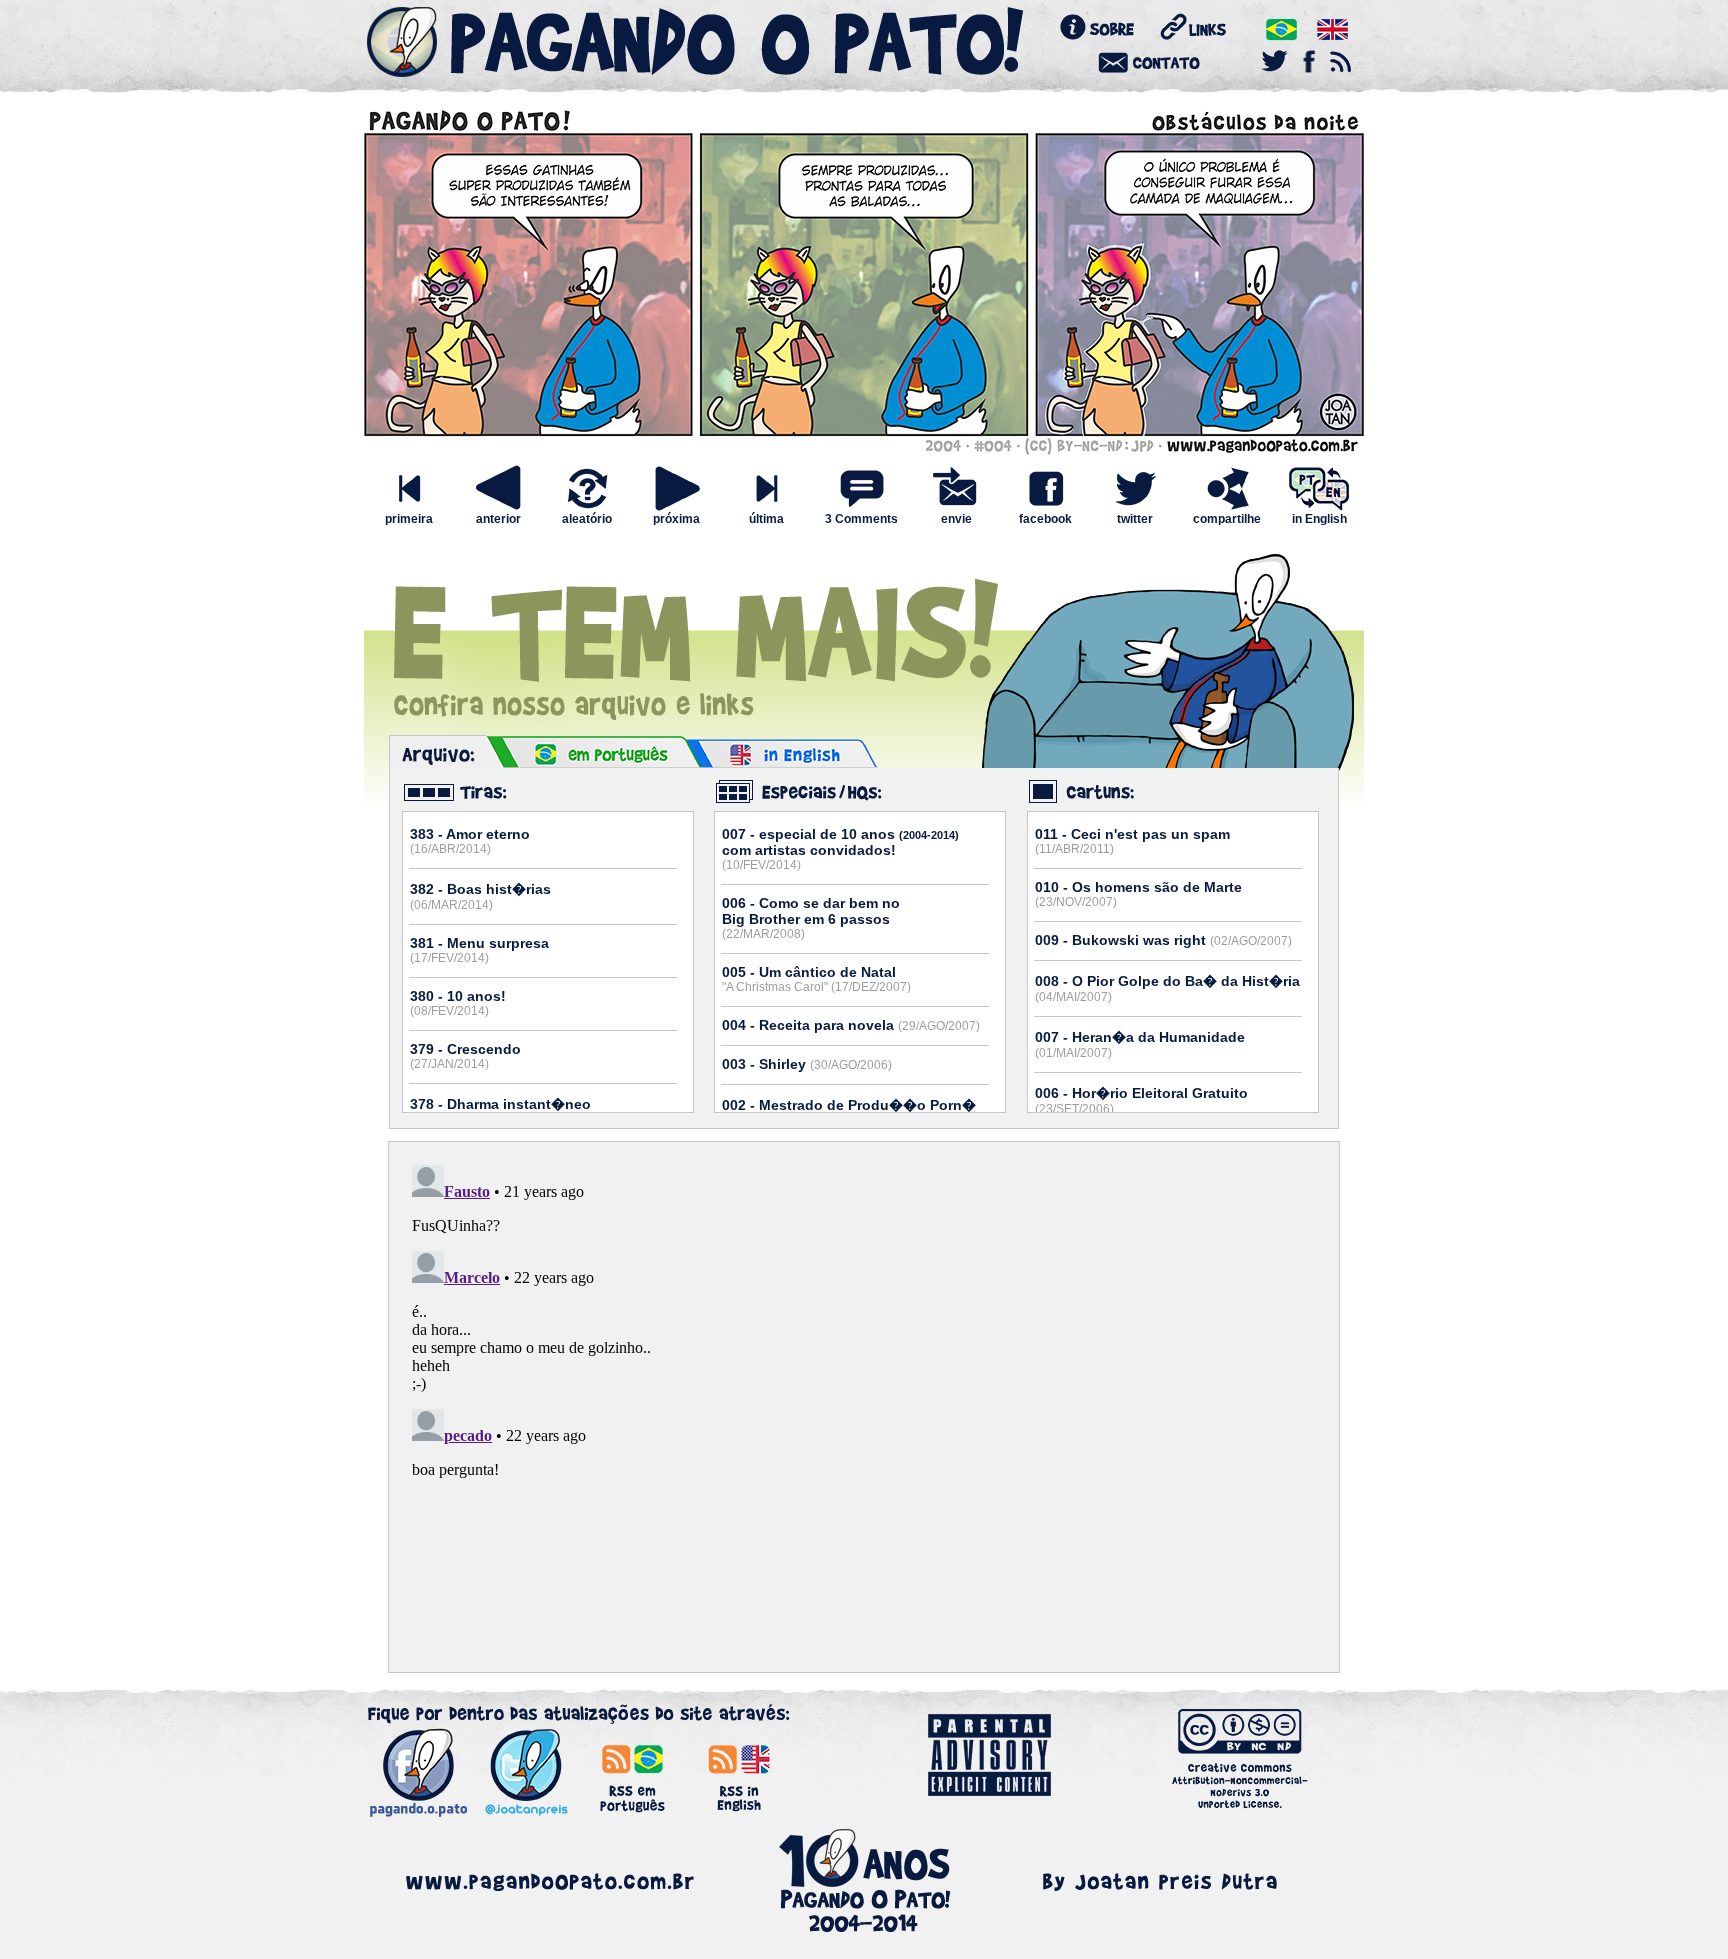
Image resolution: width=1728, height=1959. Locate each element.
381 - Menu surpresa (479, 950)
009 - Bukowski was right (1163, 940)
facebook (1045, 519)
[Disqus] (864, 1407)
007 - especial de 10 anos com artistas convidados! (840, 849)
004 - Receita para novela (851, 1025)
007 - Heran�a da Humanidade (1140, 1044)
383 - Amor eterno (470, 841)
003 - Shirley (807, 1064)
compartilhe (1227, 519)
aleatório (587, 519)
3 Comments (861, 519)
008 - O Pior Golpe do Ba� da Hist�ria (1167, 988)
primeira (409, 519)
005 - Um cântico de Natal (816, 979)
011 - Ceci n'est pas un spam (1132, 841)
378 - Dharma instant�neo (500, 1111)
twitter (1135, 519)
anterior (498, 519)
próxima (676, 519)
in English (1319, 519)
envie (956, 519)
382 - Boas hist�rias (480, 896)
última (766, 519)
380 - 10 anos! (458, 1003)
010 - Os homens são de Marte (1138, 894)
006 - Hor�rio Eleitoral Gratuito (1141, 1100)
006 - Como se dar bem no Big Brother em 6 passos (811, 918)
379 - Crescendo (465, 1056)
